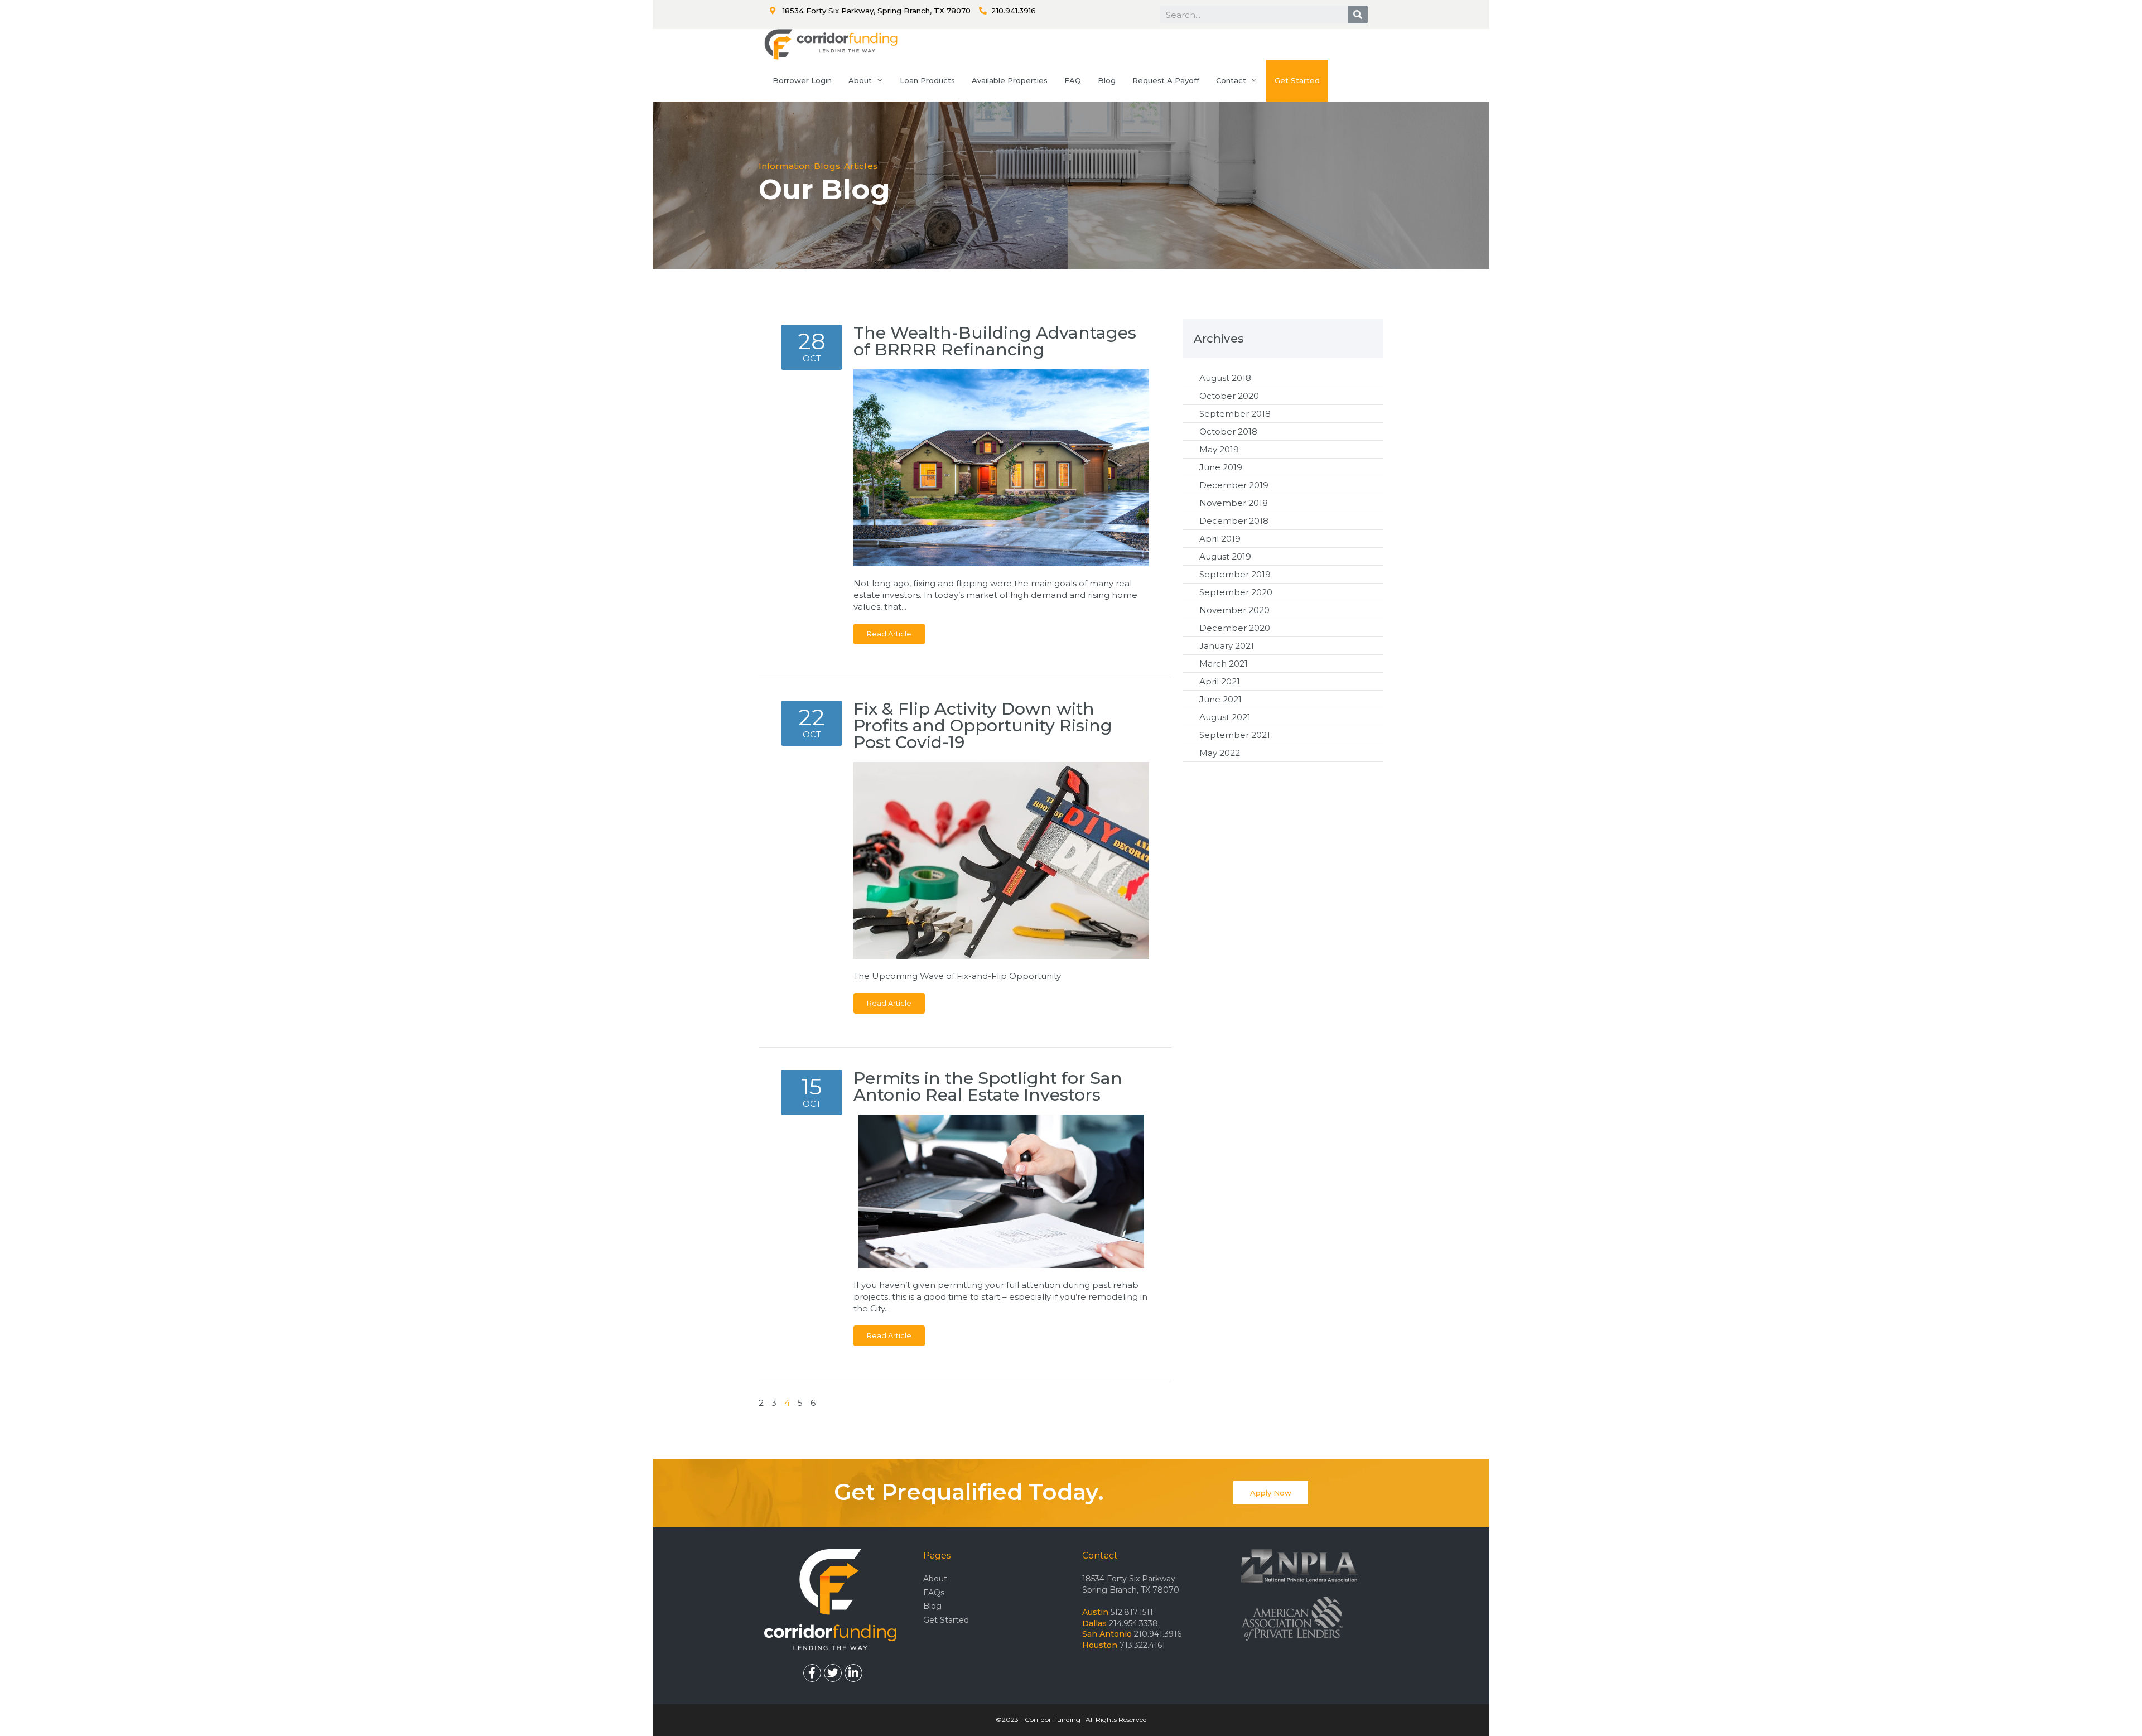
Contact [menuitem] (1231, 80)
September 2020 (1236, 592)
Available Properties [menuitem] (1010, 80)
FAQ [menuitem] (1073, 80)
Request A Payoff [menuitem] (1166, 80)
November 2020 (1234, 610)
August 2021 (1225, 717)
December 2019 (1234, 485)
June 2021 (1220, 699)
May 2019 (1219, 449)
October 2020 (1229, 396)
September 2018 (1235, 414)
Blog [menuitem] (1107, 80)
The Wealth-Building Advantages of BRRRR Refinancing (995, 341)
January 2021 (1227, 646)
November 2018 (1234, 503)
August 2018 (1225, 378)
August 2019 (1225, 556)
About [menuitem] (860, 80)
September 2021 (1235, 735)
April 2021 (1220, 681)
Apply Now (1271, 1493)
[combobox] (1254, 15)
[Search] (1358, 15)
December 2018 (1234, 521)
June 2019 (1221, 467)
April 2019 (1220, 539)
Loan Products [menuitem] (927, 80)
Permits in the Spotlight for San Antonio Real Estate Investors (988, 1086)
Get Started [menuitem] (1297, 80)
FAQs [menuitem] (934, 1593)
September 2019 (1235, 574)
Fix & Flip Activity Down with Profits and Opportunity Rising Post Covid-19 (983, 725)
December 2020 (1235, 628)
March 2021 (1224, 664)
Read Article (889, 634)
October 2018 (1228, 431)
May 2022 (1220, 753)
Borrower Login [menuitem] (802, 80)
